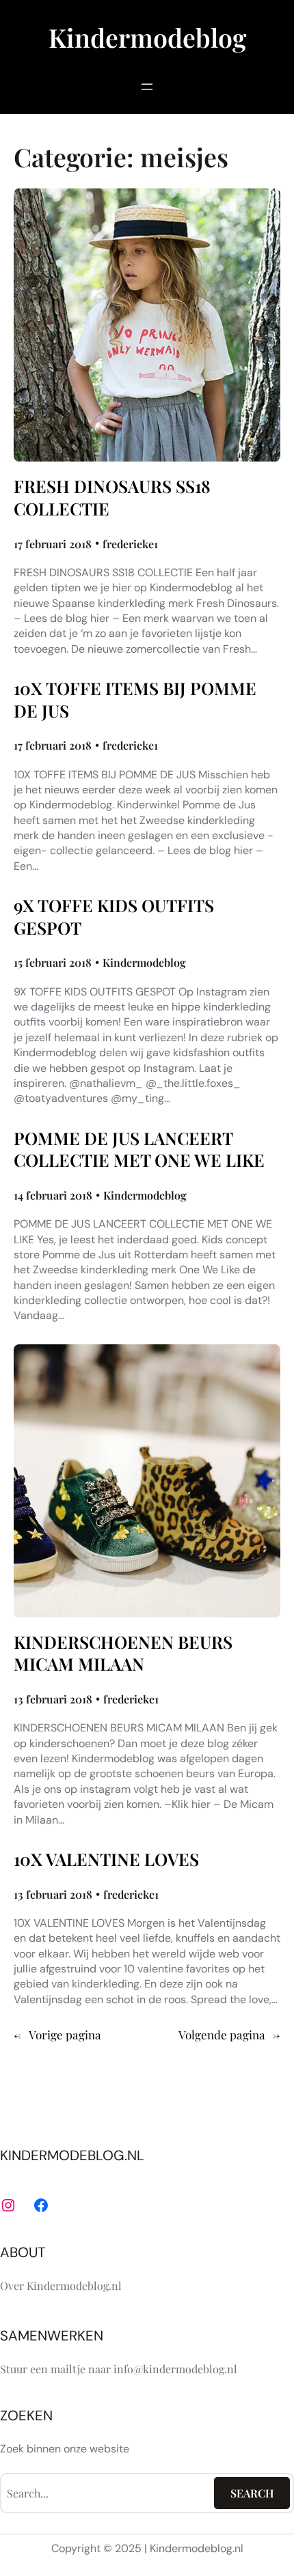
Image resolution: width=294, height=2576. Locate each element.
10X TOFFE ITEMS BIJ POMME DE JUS (135, 699)
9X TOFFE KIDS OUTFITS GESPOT (114, 917)
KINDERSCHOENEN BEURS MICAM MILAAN (123, 1653)
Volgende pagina (229, 2035)
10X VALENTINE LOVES (106, 1859)
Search (252, 2493)
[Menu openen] (147, 87)
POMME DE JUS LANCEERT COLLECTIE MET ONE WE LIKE (139, 1149)
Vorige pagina (57, 2035)
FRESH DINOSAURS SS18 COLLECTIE (112, 497)
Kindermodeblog (147, 37)
